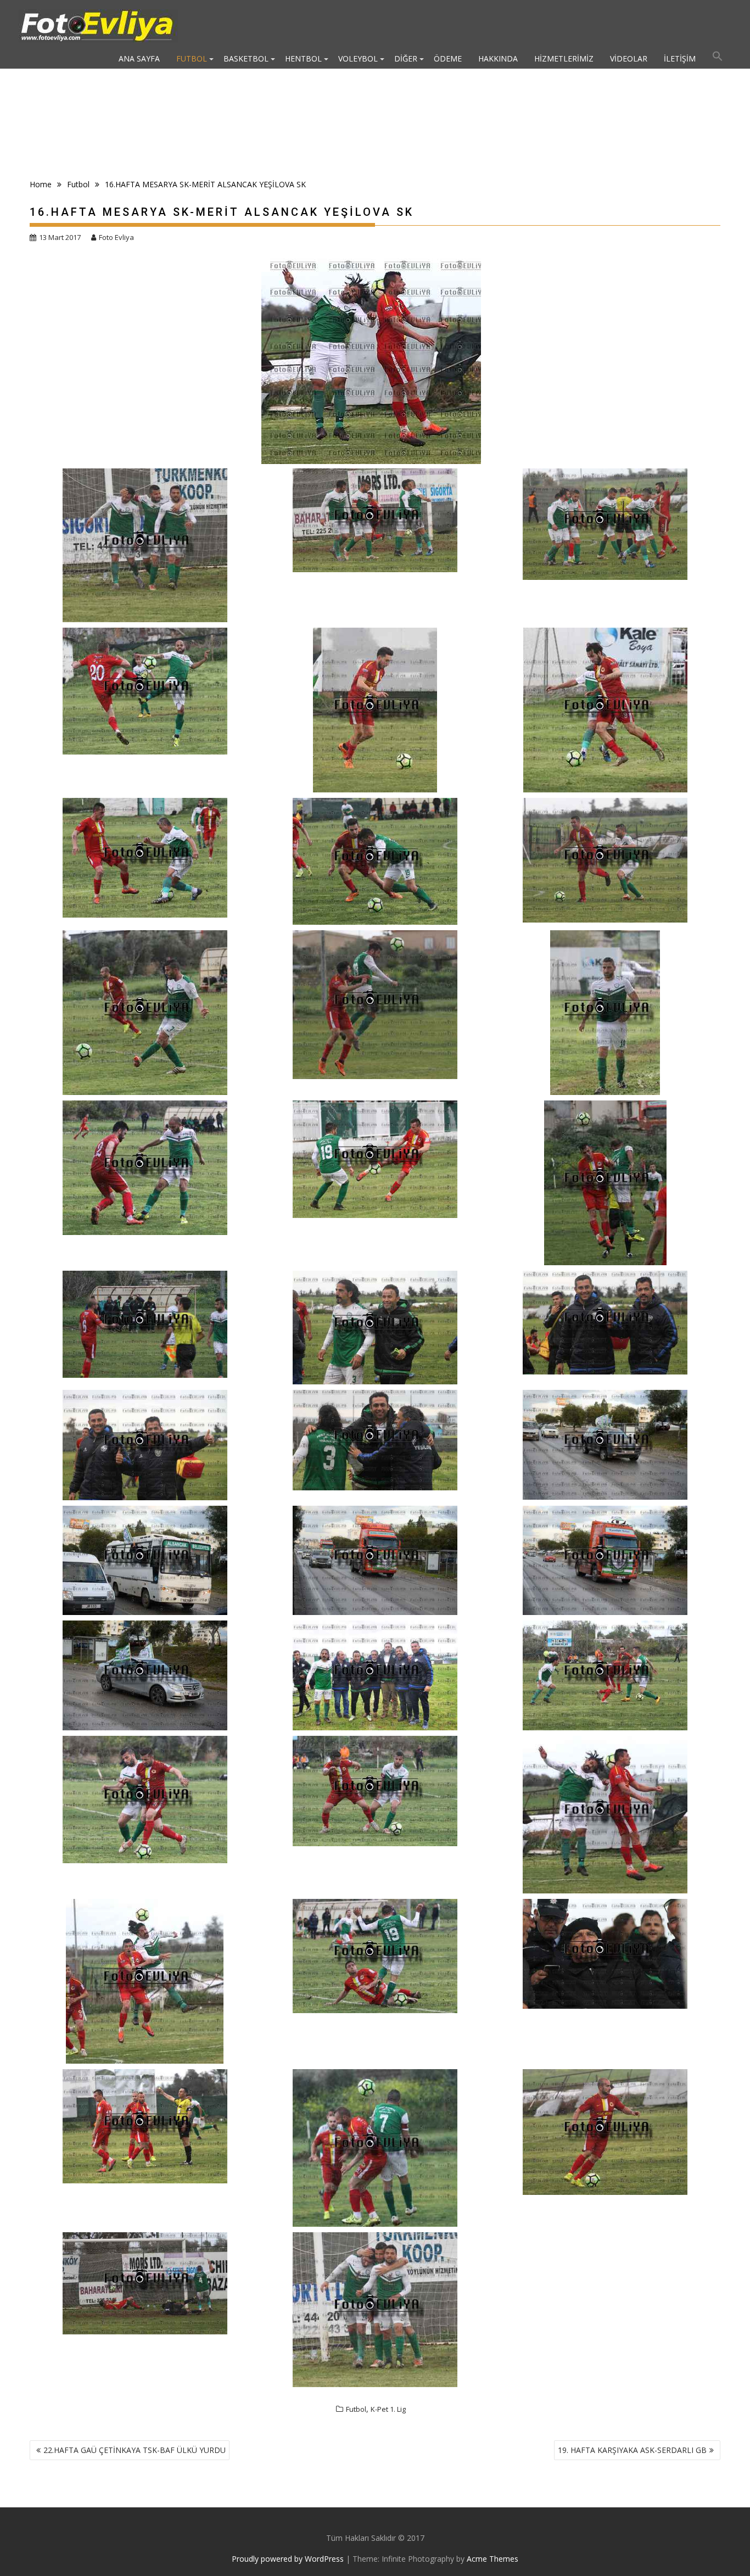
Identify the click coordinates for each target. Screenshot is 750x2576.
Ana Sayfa (139, 58)
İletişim (680, 58)
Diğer (406, 58)
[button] (718, 59)
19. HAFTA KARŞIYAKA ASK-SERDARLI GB (632, 2450)
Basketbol (246, 58)
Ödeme (448, 58)
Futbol (192, 58)
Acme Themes (492, 2559)
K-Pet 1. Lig (388, 2409)
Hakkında (498, 58)
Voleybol (358, 58)
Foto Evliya (116, 237)
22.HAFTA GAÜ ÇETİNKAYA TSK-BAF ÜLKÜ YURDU (135, 2450)
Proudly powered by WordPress (288, 2559)
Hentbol (303, 58)
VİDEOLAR (629, 58)
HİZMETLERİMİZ (564, 58)
